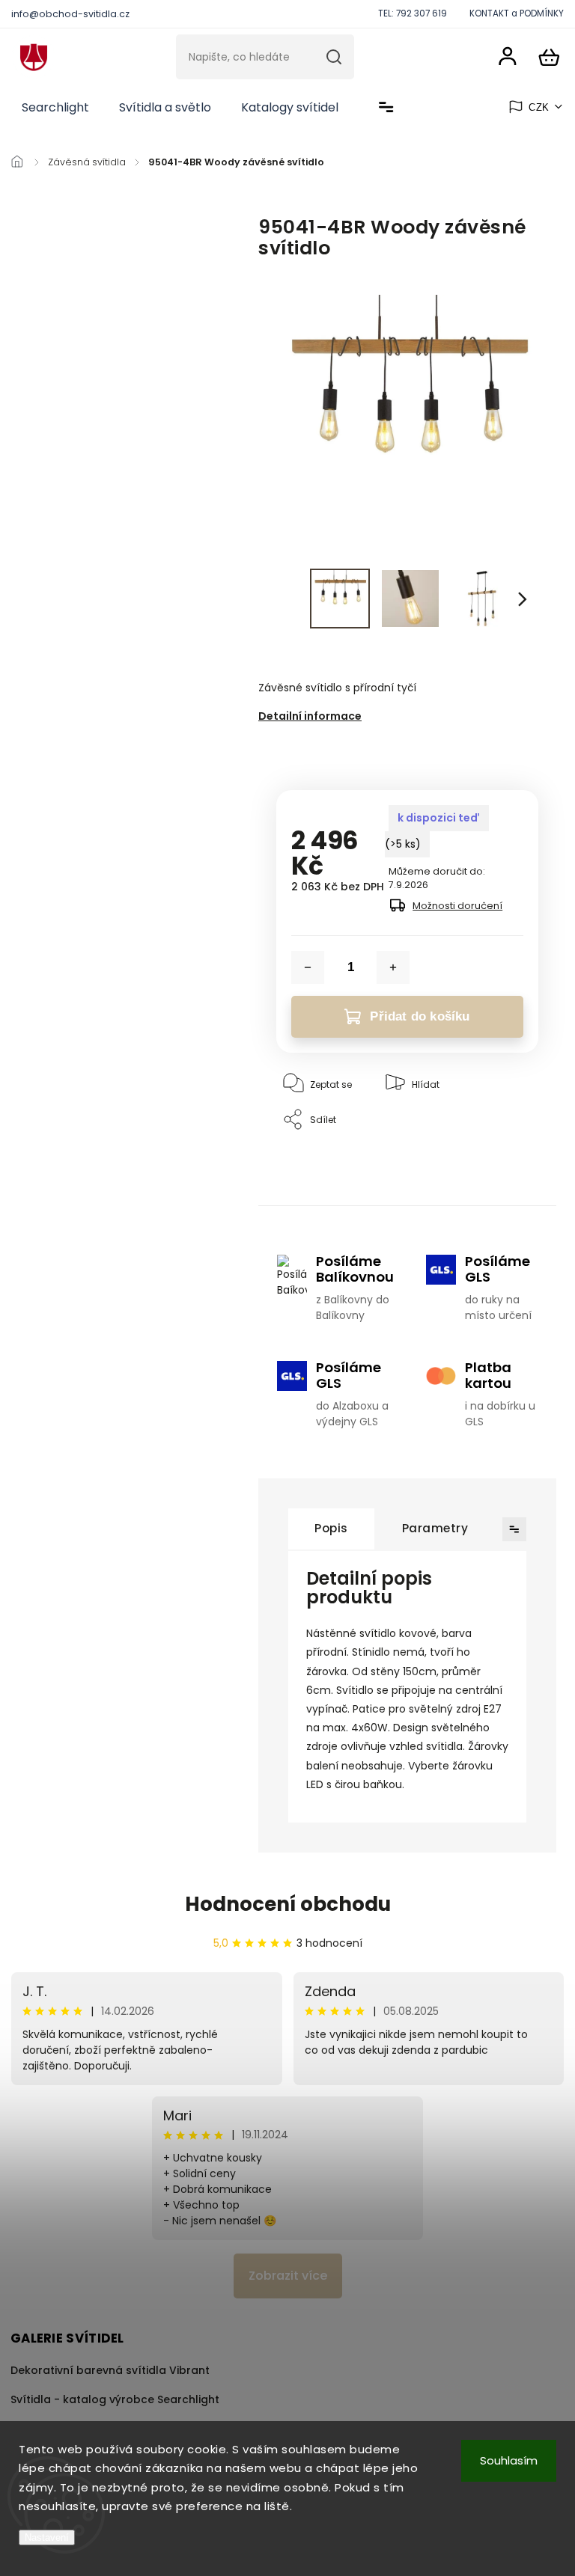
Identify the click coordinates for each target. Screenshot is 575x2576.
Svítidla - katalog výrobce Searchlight (115, 2399)
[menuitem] (55, 108)
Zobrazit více (288, 2276)
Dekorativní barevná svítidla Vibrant (110, 2370)
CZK (539, 107)
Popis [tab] (331, 1528)
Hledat (334, 57)
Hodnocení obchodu (288, 1904)
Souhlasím (509, 2460)
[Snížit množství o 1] (308, 967)
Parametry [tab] (435, 1528)
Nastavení (47, 2537)
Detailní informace (310, 716)
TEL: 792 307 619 (413, 13)
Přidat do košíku (420, 1016)
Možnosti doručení (457, 906)
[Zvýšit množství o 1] (393, 967)
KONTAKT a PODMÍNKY (517, 13)
